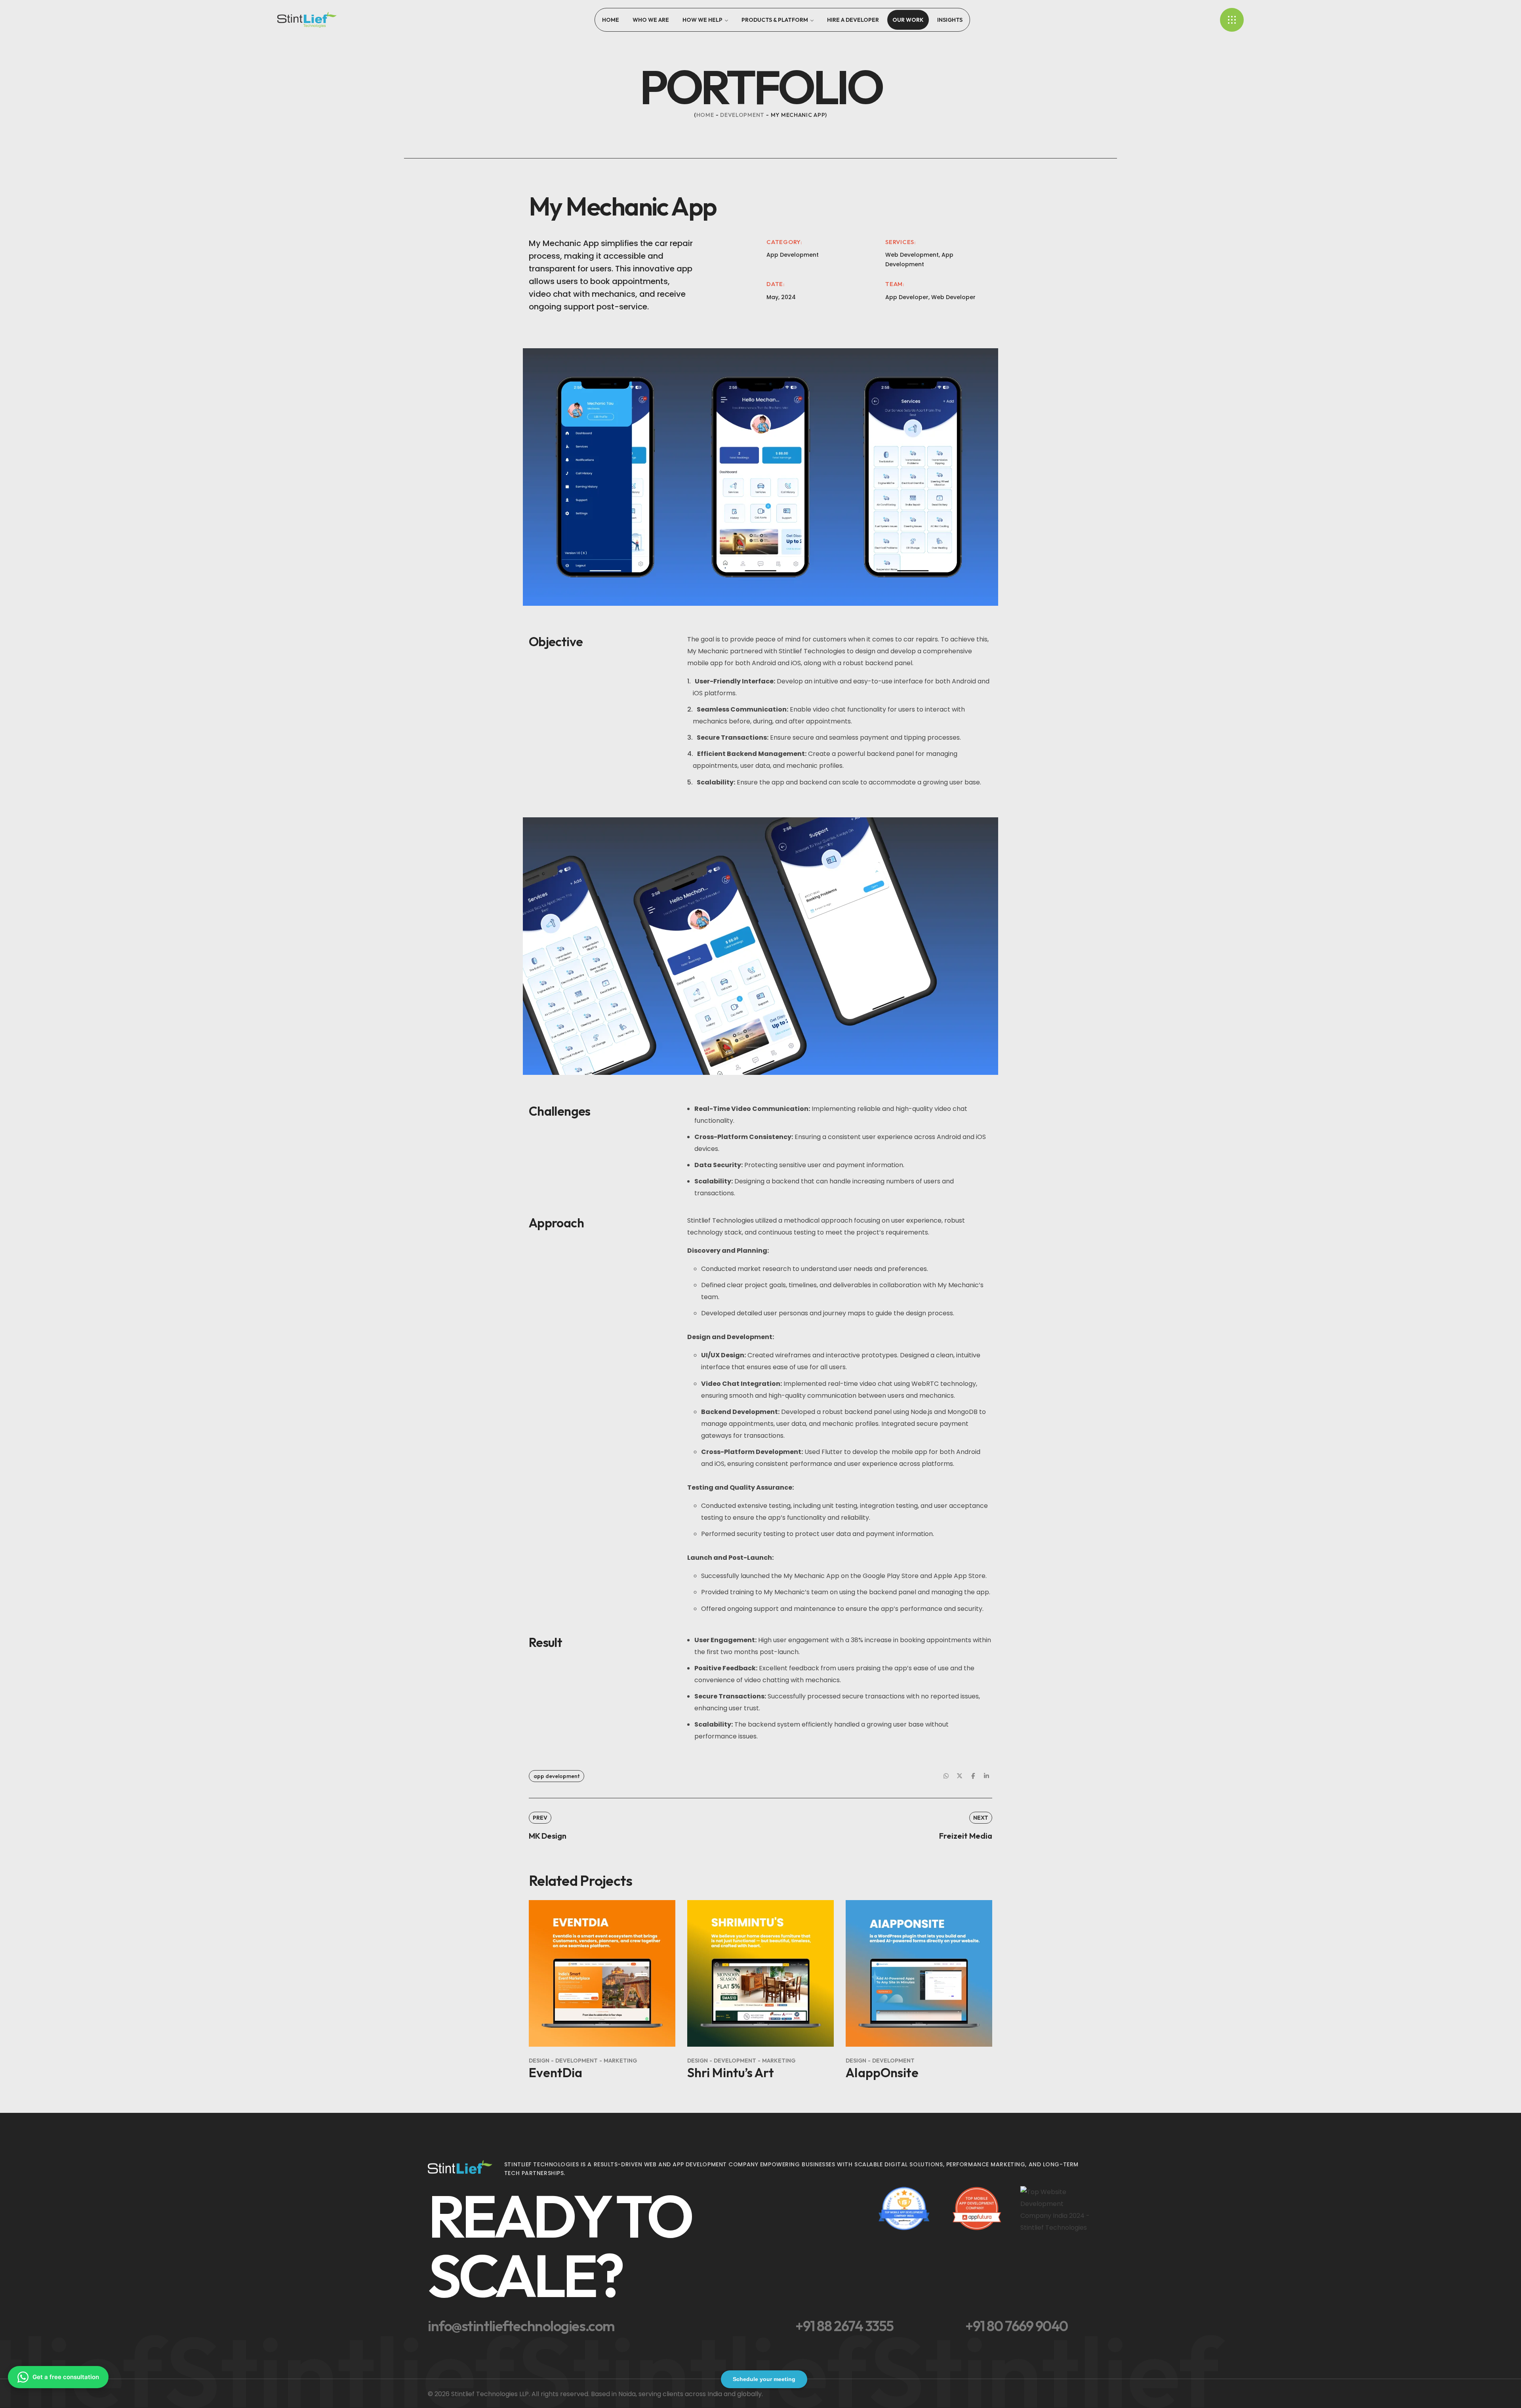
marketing (620, 2061)
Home (705, 115)
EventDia (556, 2072)
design (539, 2061)
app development (557, 1776)
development (742, 115)
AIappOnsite (882, 2072)
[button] (647, 2246)
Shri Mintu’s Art (731, 2072)
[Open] (1232, 20)
